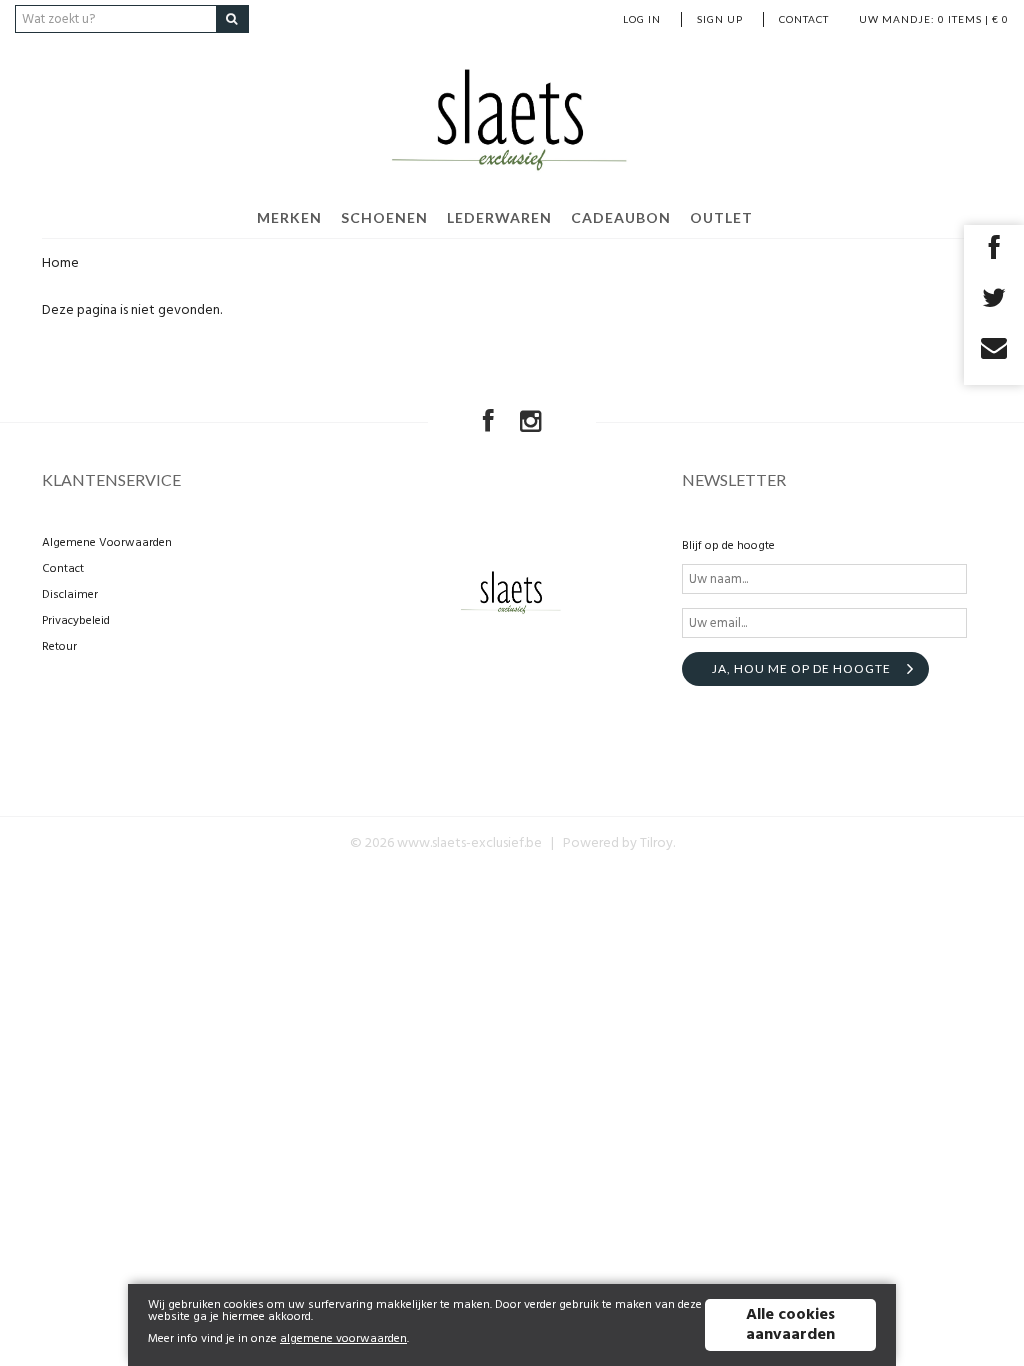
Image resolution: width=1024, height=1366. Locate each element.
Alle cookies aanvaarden (790, 1325)
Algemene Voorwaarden (107, 543)
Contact (804, 19)
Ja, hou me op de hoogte (801, 668)
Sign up (720, 19)
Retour (59, 647)
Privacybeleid (76, 621)
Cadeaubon (621, 217)
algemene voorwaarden (343, 1339)
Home (60, 263)
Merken (289, 217)
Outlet (721, 217)
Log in (642, 19)
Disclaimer (70, 595)
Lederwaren (499, 217)
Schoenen (384, 217)
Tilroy (656, 843)
